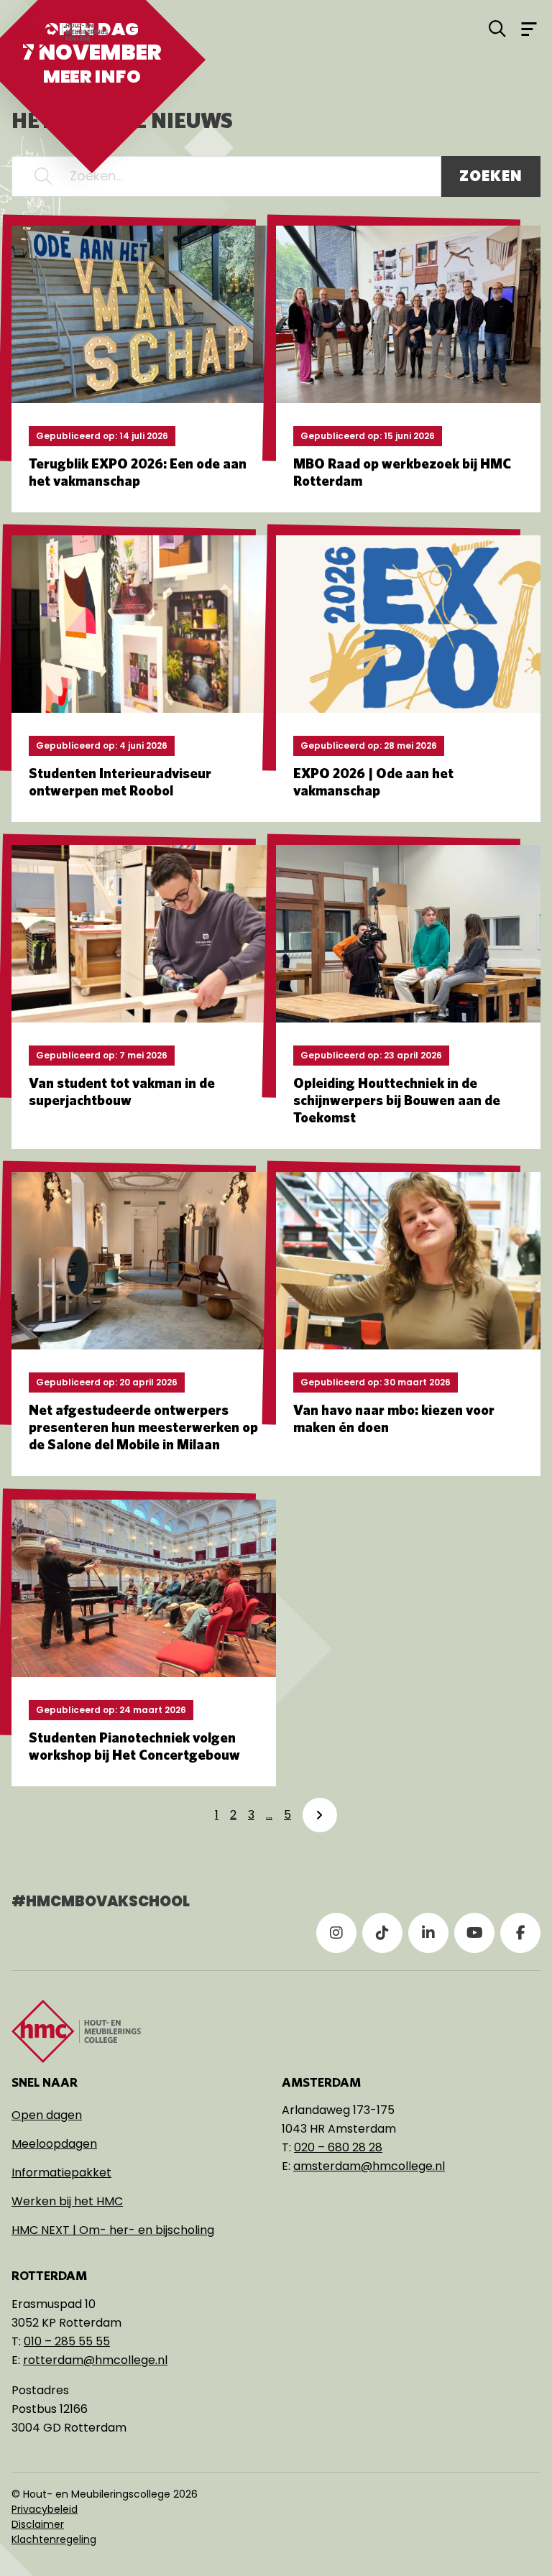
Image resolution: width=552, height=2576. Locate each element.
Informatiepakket (61, 2173)
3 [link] (251, 1815)
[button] (43, 176)
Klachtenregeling (54, 2539)
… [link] (269, 1815)
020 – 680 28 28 (338, 2147)
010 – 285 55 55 (67, 2341)
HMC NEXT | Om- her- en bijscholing (113, 2230)
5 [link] (287, 1815)
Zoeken (491, 176)
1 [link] (217, 1815)
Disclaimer (38, 2524)
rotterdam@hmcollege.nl (95, 2360)
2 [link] (233, 1815)
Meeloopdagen (54, 2144)
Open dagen (47, 2115)
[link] (320, 1815)
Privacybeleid (45, 2509)
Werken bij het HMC (67, 2201)
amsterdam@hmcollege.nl (369, 2166)
